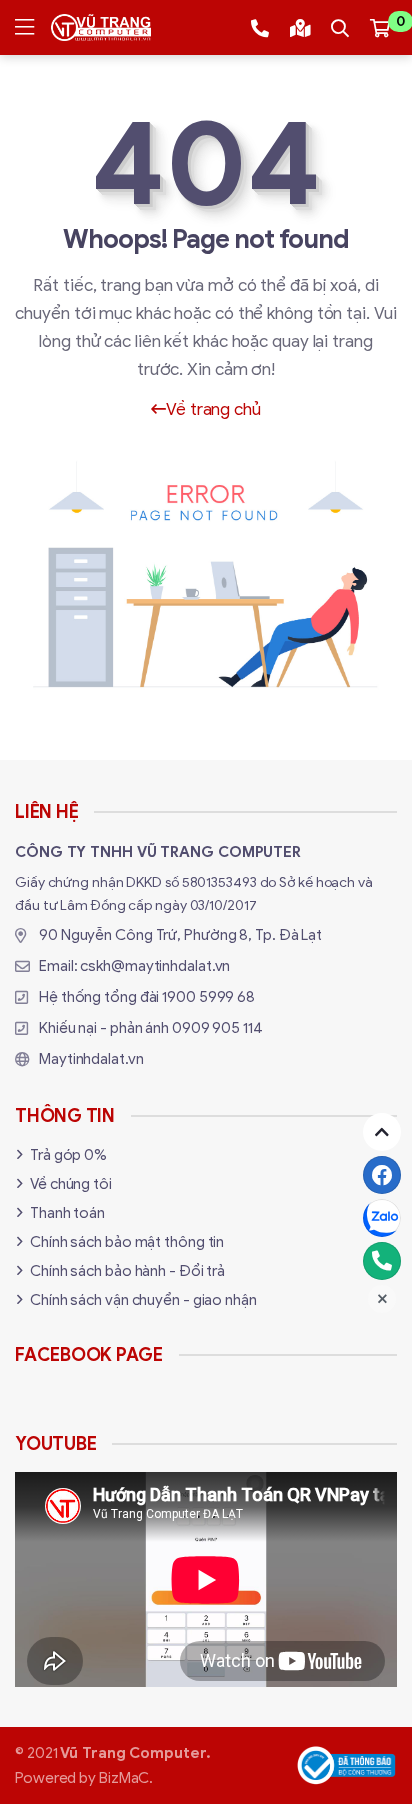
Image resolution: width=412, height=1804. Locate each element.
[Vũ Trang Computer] (101, 27)
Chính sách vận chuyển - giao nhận (143, 1300)
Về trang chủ (213, 409)
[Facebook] (382, 1175)
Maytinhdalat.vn (91, 1059)
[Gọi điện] (382, 1261)
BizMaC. (126, 1778)
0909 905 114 (217, 1028)
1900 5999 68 (208, 997)
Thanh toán (67, 1213)
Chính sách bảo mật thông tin (127, 1242)
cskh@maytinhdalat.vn (155, 966)
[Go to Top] (382, 1132)
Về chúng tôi (71, 1184)
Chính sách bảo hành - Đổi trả (127, 1271)
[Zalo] (382, 1218)
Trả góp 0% (68, 1155)
